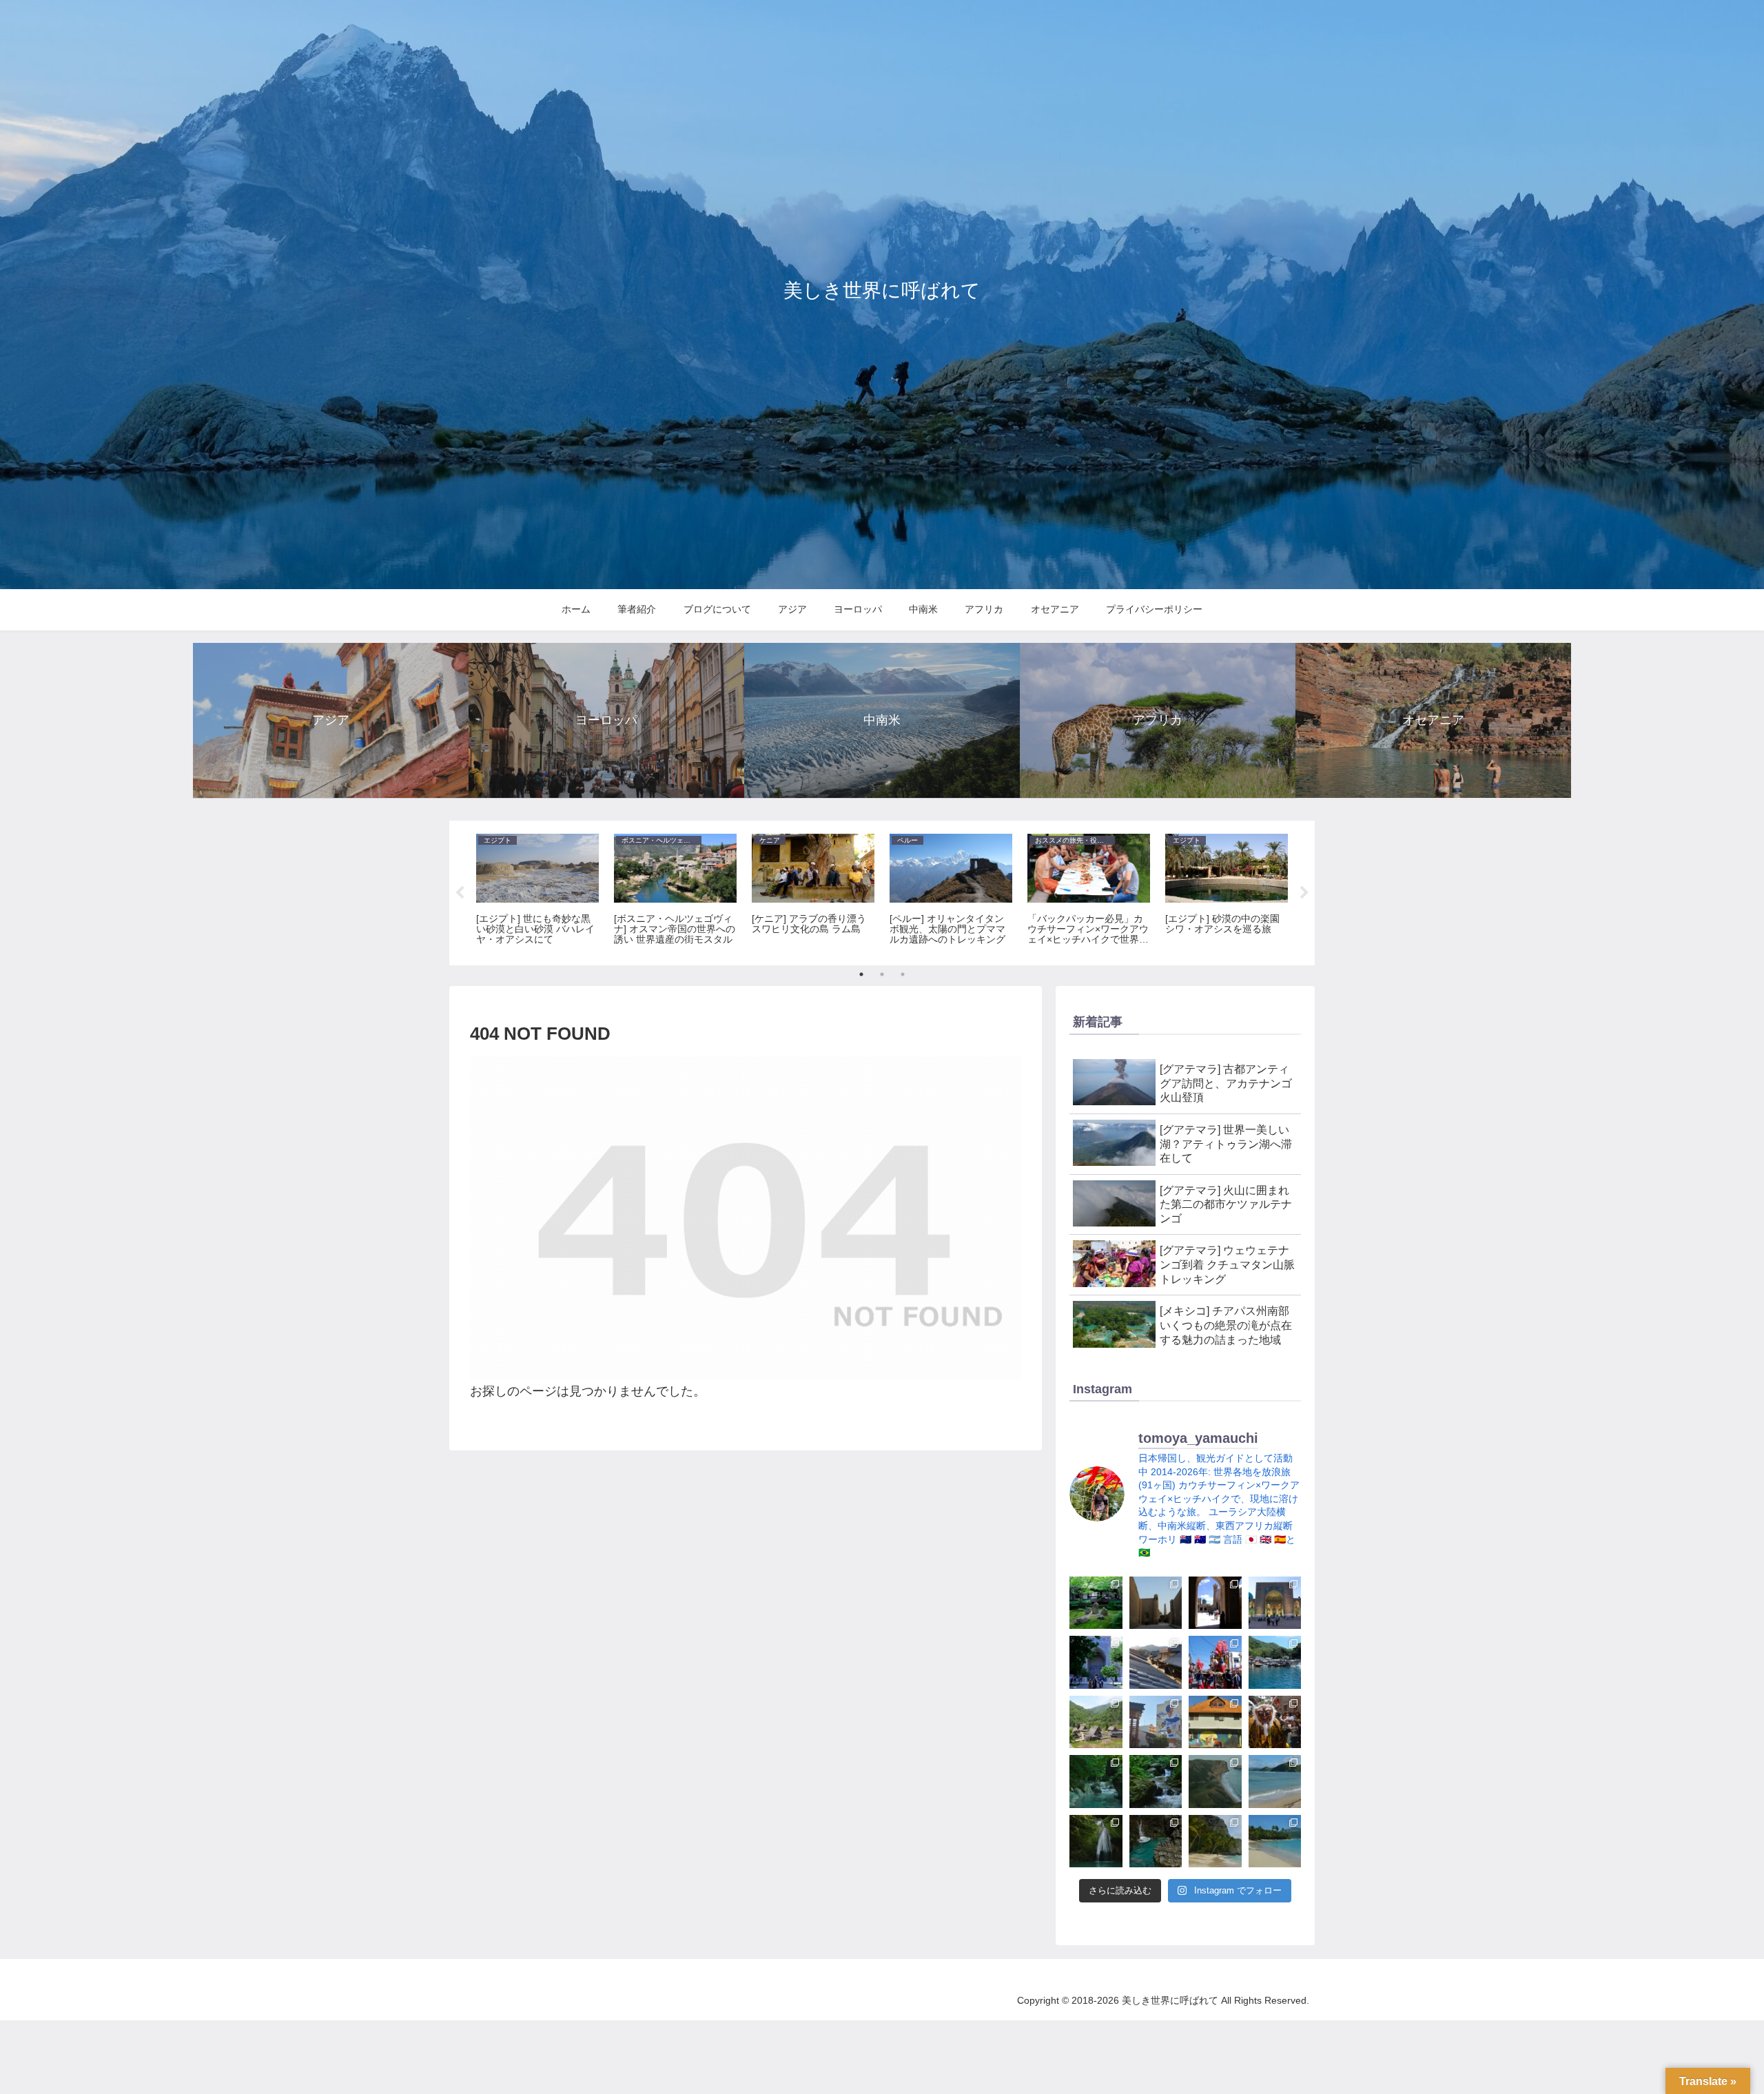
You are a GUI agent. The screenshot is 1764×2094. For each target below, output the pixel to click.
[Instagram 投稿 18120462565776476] (1156, 1603)
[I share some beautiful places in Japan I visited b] (1275, 1662)
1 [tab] (861, 974)
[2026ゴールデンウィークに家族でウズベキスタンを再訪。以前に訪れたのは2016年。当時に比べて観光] (1096, 1662)
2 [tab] (882, 974)
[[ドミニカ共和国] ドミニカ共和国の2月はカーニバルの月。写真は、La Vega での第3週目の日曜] (1275, 1722)
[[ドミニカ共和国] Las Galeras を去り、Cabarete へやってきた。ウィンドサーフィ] (1096, 1841)
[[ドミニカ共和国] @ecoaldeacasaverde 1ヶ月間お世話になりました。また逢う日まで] (1215, 1722)
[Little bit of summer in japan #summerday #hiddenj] (1096, 1603)
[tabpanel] (537, 891)
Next (1304, 893)
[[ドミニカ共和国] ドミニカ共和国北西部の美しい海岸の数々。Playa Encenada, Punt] (1275, 1782)
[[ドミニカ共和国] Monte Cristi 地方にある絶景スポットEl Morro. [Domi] (1215, 1782)
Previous (460, 893)
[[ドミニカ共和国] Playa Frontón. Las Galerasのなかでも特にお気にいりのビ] (1215, 1841)
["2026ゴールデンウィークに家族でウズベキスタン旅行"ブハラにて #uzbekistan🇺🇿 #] (1215, 1603)
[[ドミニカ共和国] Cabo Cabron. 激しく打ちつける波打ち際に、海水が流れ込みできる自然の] (1156, 1841)
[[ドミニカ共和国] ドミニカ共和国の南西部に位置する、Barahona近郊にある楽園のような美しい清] (1096, 1782)
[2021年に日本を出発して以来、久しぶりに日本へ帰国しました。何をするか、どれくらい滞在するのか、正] (1096, 1722)
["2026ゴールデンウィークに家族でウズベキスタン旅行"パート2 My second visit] (1275, 1603)
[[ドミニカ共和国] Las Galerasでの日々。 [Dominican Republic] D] (1275, 1841)
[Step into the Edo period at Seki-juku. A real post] (1156, 1662)
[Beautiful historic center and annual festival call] (1215, 1662)
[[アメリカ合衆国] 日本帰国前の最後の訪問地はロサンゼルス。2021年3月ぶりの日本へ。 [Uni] (1156, 1722)
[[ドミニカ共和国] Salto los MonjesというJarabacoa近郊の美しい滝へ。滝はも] (1156, 1782)
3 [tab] (903, 974)
